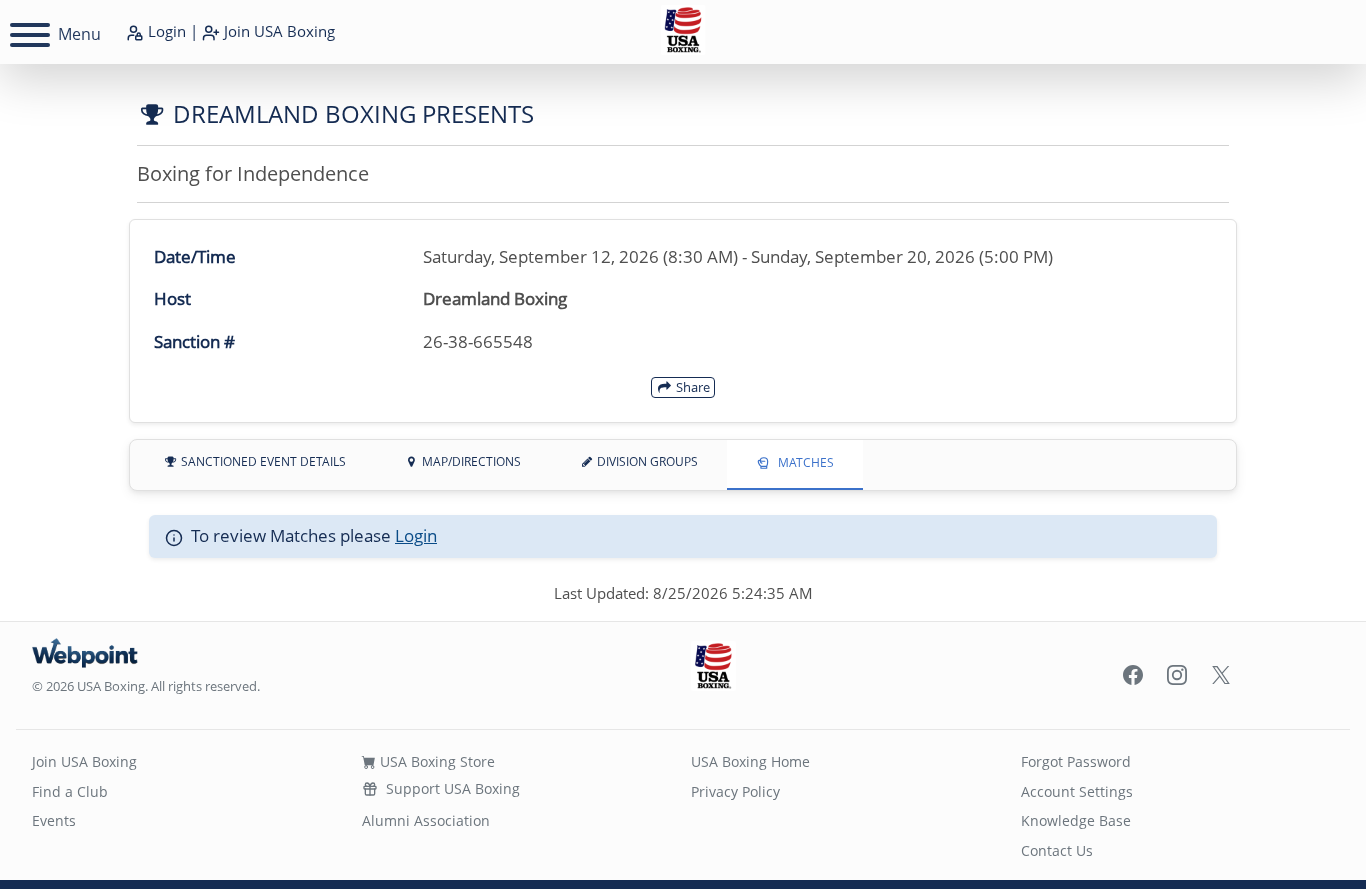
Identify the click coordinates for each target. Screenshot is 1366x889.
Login (165, 31)
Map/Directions (470, 461)
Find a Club (70, 791)
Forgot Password (1076, 761)
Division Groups (646, 461)
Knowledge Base (1076, 820)
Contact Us (1057, 850)
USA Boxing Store (435, 761)
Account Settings (1077, 791)
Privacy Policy (735, 791)
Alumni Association (426, 820)
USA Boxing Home (750, 761)
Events (54, 820)
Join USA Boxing (84, 761)
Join (277, 31)
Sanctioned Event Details (262, 461)
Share (691, 387)
